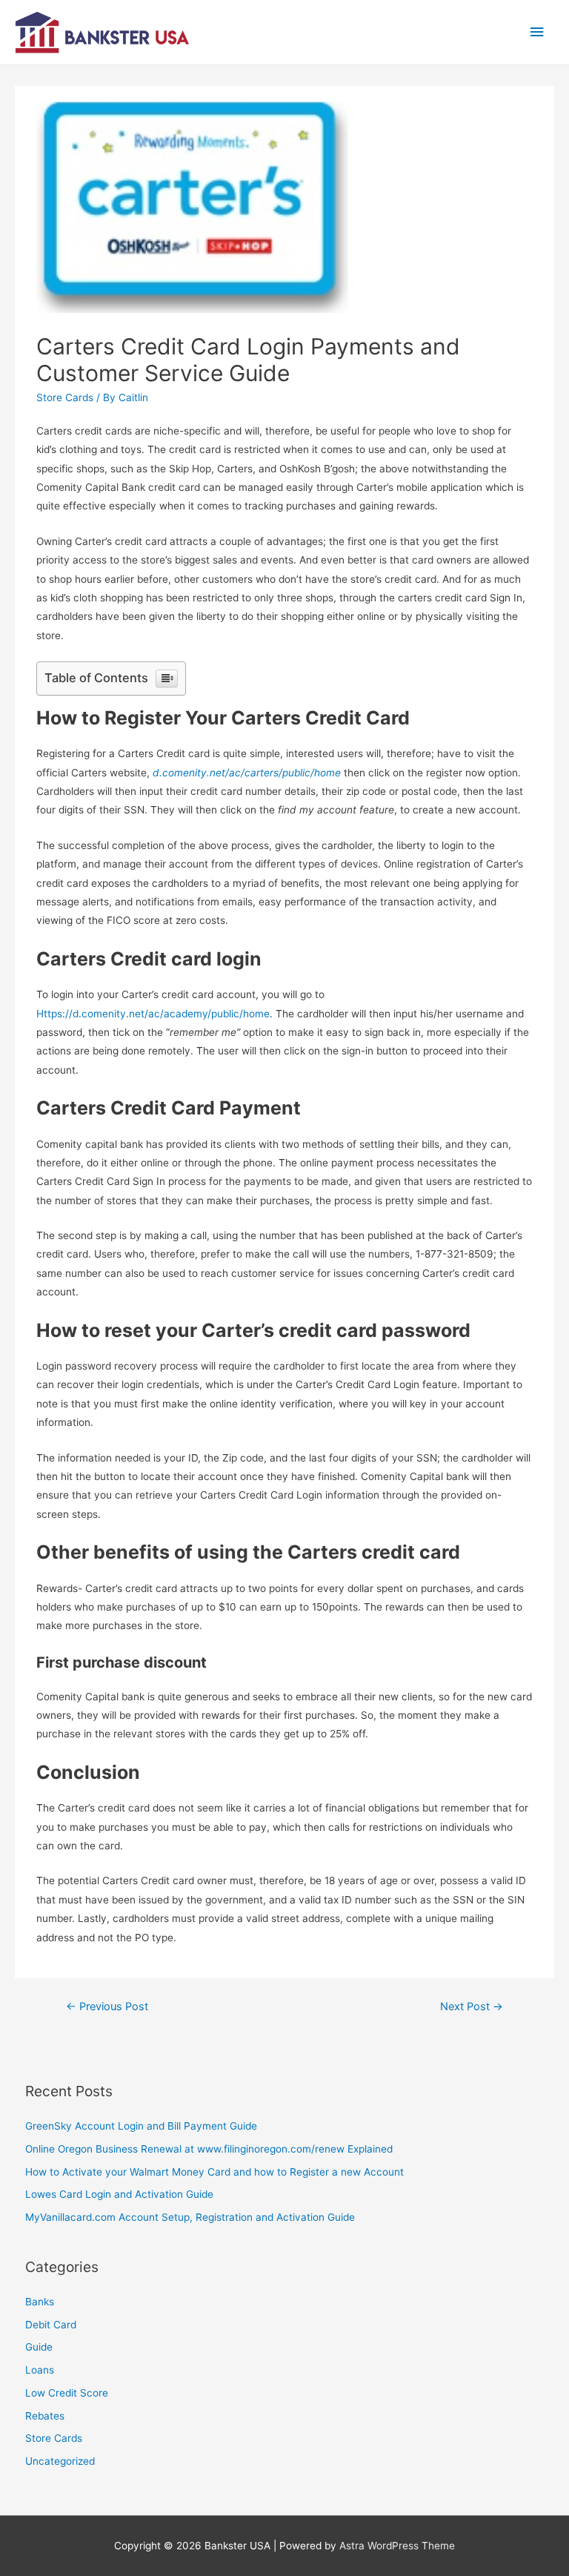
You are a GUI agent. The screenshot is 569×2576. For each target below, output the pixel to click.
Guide (39, 2347)
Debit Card (51, 2325)
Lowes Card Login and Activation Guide (119, 2194)
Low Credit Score (67, 2393)
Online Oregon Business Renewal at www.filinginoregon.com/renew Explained (209, 2149)
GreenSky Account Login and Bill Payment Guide (141, 2126)
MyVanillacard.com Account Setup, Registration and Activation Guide (190, 2217)
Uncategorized (60, 2461)
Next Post (472, 2007)
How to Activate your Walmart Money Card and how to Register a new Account (214, 2172)
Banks (40, 2302)
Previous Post (107, 2007)
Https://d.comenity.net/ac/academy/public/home (153, 1014)
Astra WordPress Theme (397, 2546)
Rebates (45, 2416)
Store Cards (65, 397)
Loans (40, 2370)
